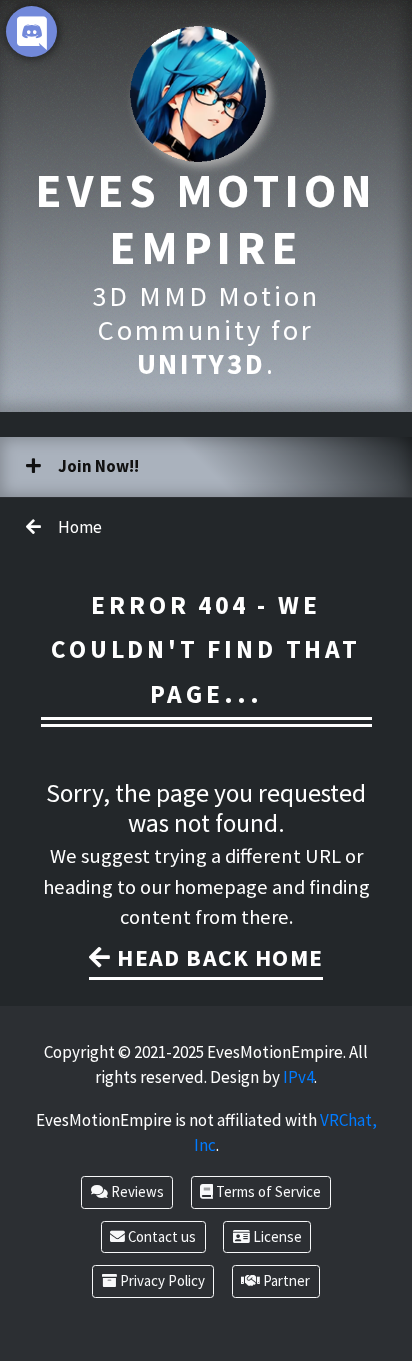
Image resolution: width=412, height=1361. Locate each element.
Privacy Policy (161, 1280)
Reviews (136, 1191)
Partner (285, 1280)
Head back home (217, 957)
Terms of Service (267, 1191)
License (276, 1236)
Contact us (160, 1236)
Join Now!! (97, 466)
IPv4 (298, 1077)
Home (78, 527)
